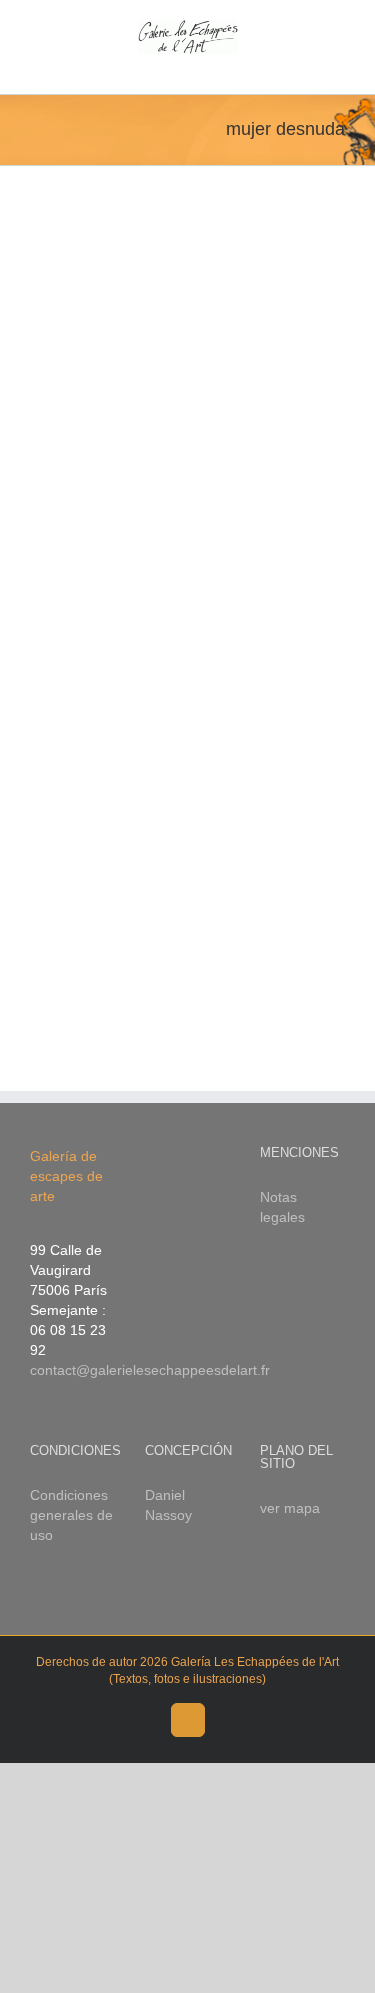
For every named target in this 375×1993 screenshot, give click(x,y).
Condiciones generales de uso (71, 1515)
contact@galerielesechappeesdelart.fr (150, 1370)
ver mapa (290, 1508)
